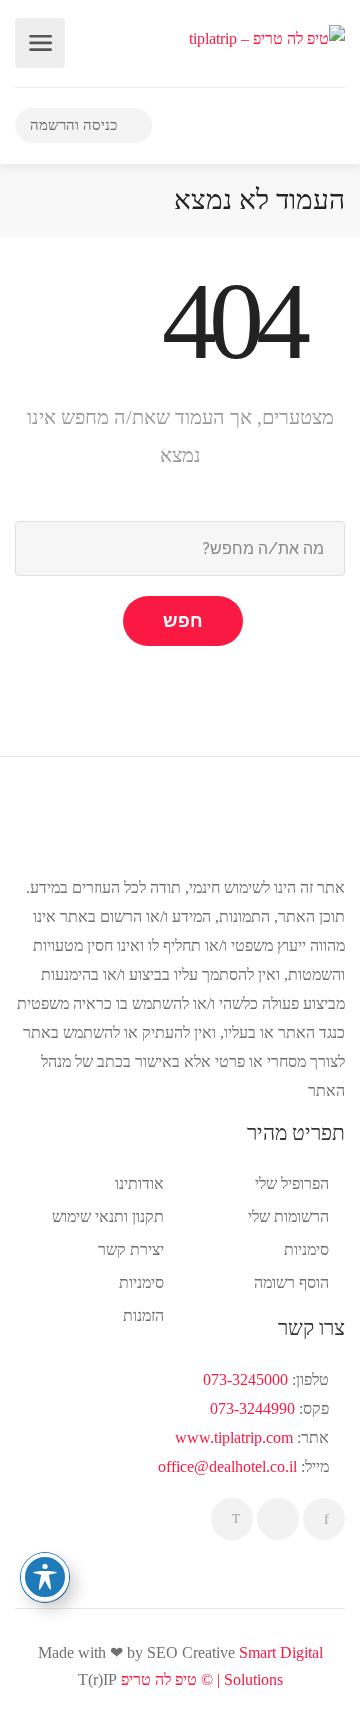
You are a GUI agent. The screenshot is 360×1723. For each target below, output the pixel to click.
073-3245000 (245, 1379)
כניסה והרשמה (75, 125)
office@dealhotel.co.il (227, 1466)
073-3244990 (252, 1408)
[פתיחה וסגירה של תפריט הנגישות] (45, 1577)
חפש (183, 620)
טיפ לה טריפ (159, 1679)
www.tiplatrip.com (234, 1437)
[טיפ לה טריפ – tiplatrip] (267, 36)
